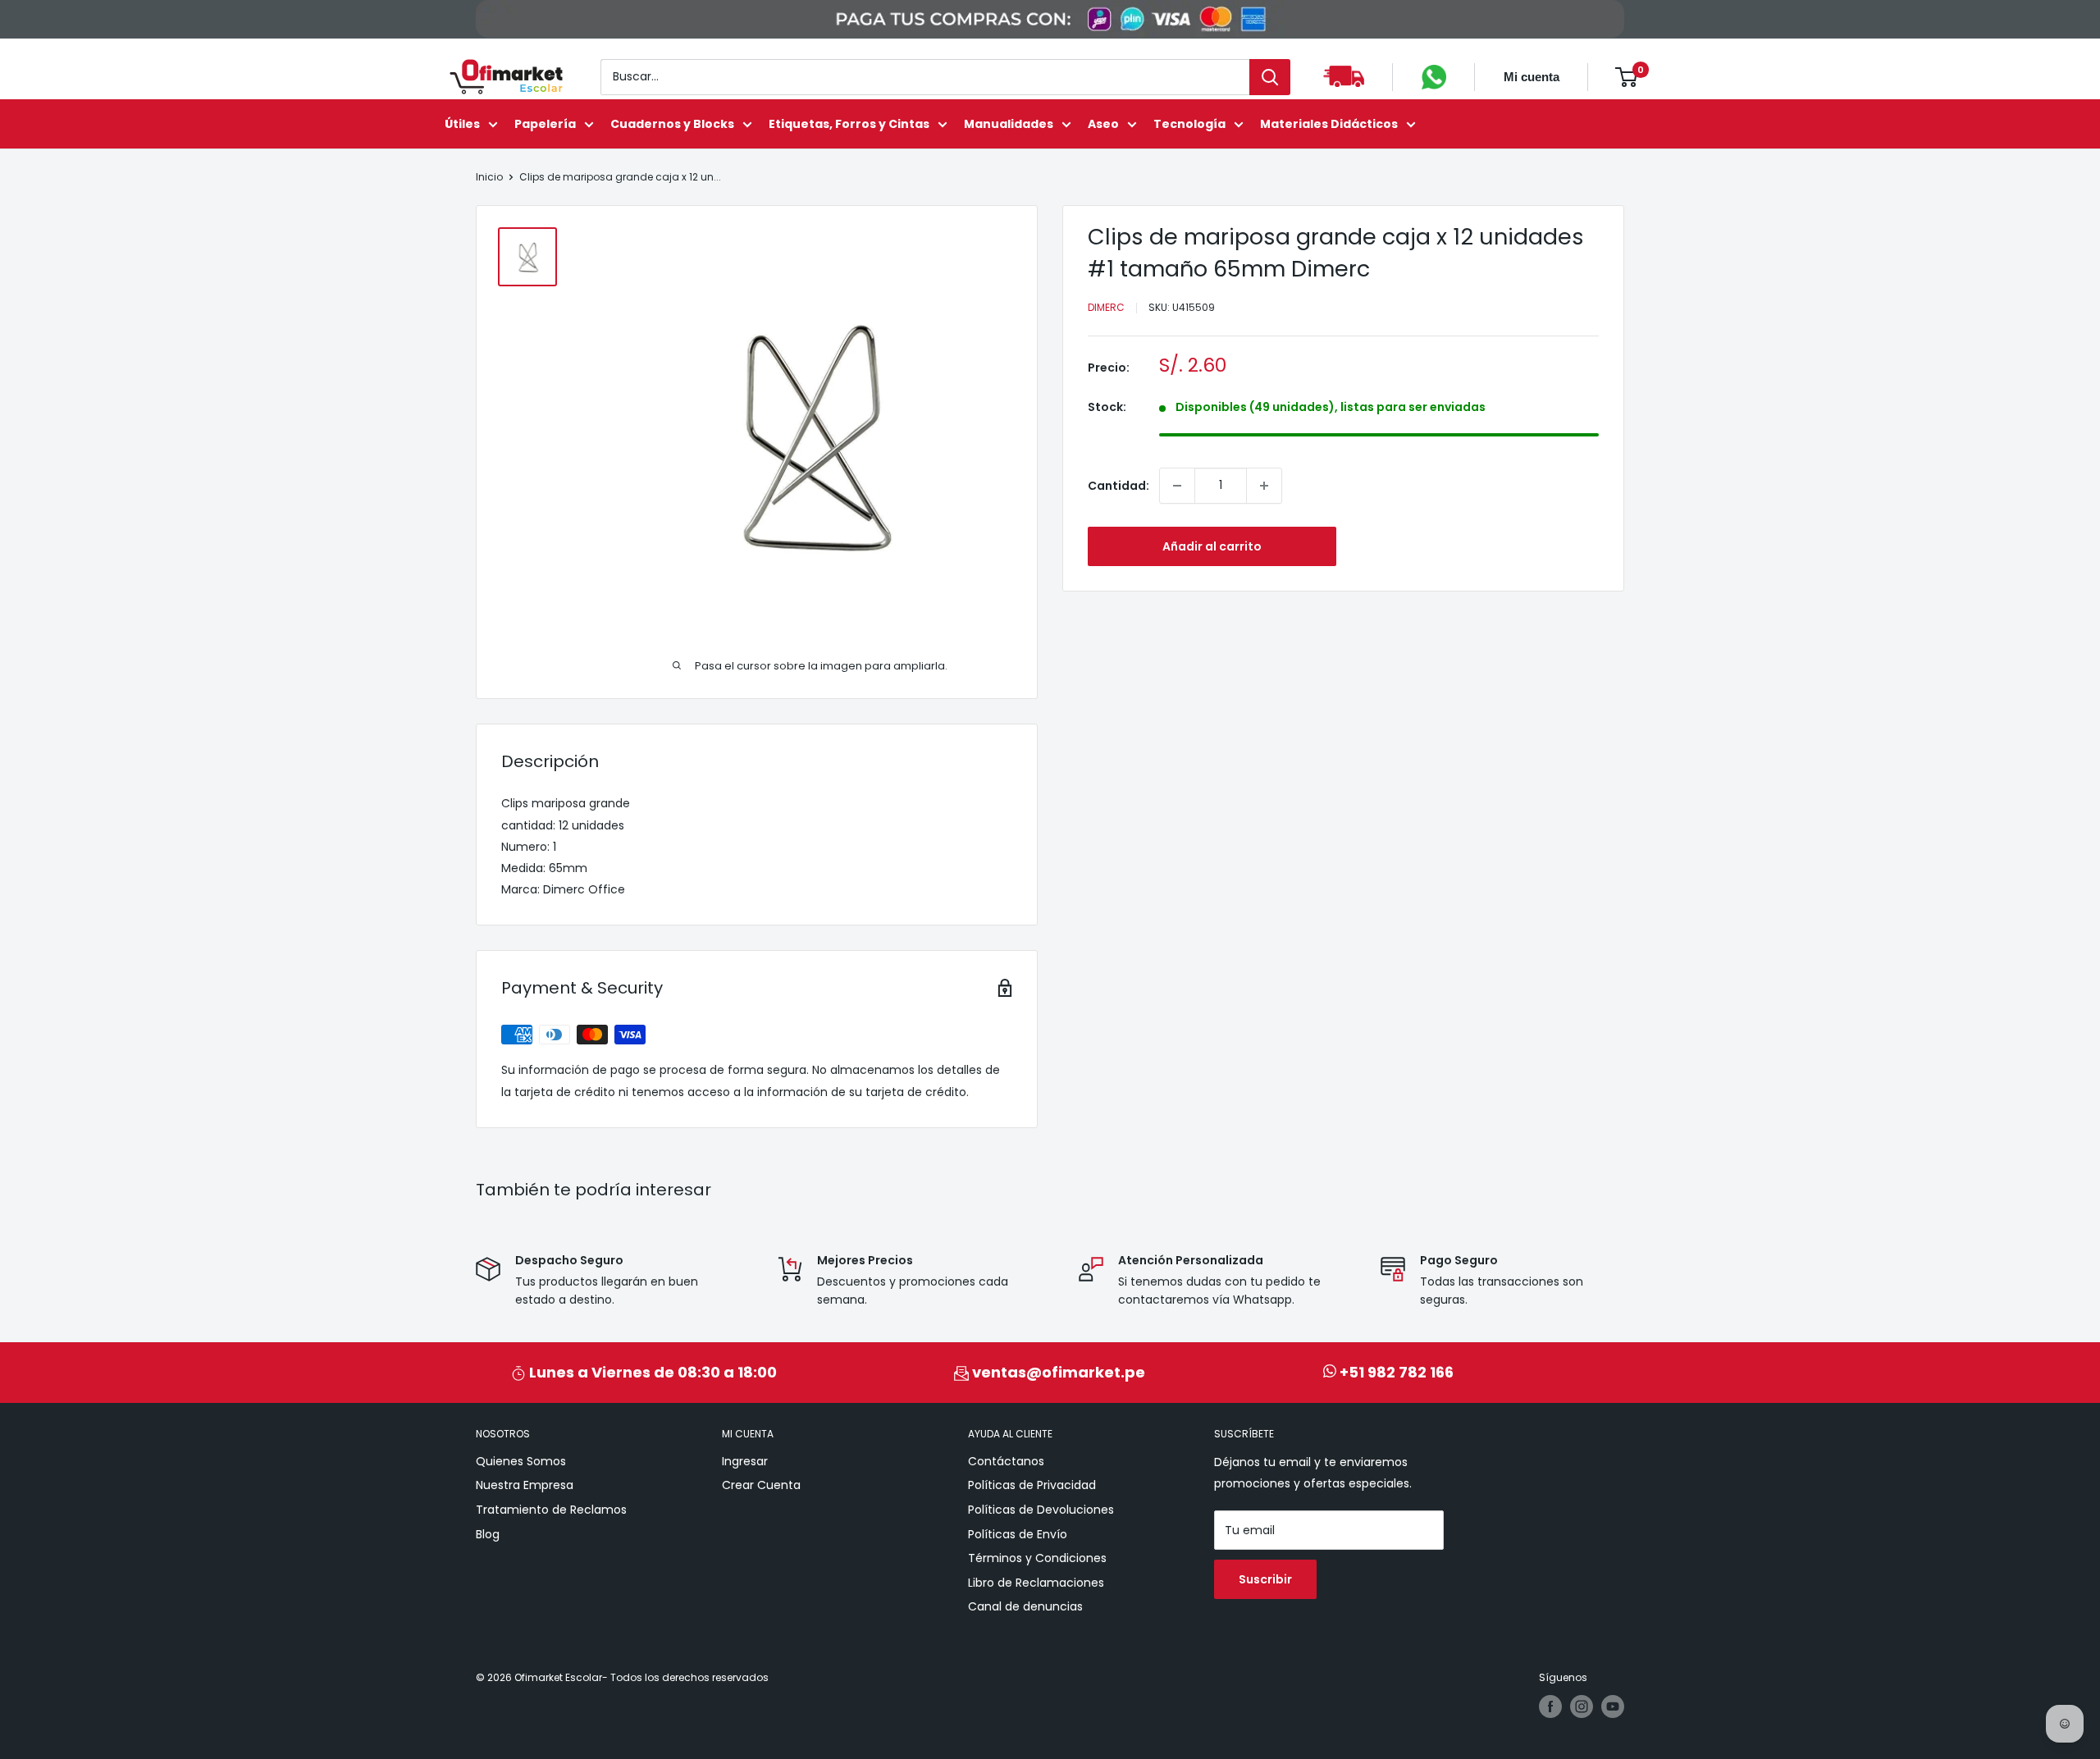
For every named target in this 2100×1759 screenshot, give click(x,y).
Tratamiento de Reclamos (551, 1510)
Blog (488, 1534)
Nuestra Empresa (525, 1485)
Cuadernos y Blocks (672, 124)
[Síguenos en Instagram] (1582, 1706)
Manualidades (1009, 124)
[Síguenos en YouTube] (1613, 1706)
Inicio (489, 177)
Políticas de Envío (1018, 1534)
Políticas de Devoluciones (1041, 1510)
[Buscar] (1270, 77)
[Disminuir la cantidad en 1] (1177, 486)
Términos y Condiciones (1037, 1558)
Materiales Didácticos (1329, 124)
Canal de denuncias (1025, 1606)
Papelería (545, 124)
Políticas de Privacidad (1032, 1485)
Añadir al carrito (1212, 546)
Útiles (462, 124)
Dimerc (1106, 307)
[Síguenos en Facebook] (1550, 1706)
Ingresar (745, 1461)
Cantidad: (1118, 486)
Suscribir (1265, 1579)
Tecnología (1189, 124)
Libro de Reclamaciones (1036, 1583)
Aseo (1103, 124)
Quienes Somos (521, 1461)
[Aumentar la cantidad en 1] (1264, 486)
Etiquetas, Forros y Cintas (849, 124)
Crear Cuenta (761, 1485)
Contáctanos (1006, 1461)
